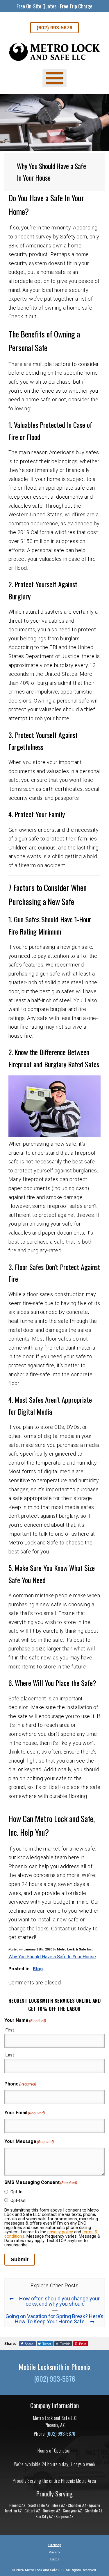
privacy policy (60, 2232)
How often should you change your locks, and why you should (59, 2301)
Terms (54, 2559)
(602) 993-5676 (54, 28)
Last (10, 2055)
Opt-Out (18, 2200)
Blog (38, 1969)
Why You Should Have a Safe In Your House (52, 1957)
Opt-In (16, 2192)
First (10, 2030)
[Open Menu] (54, 78)
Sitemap (55, 2545)
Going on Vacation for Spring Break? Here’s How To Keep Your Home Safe (54, 2319)
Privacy (54, 2552)
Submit (20, 2259)
